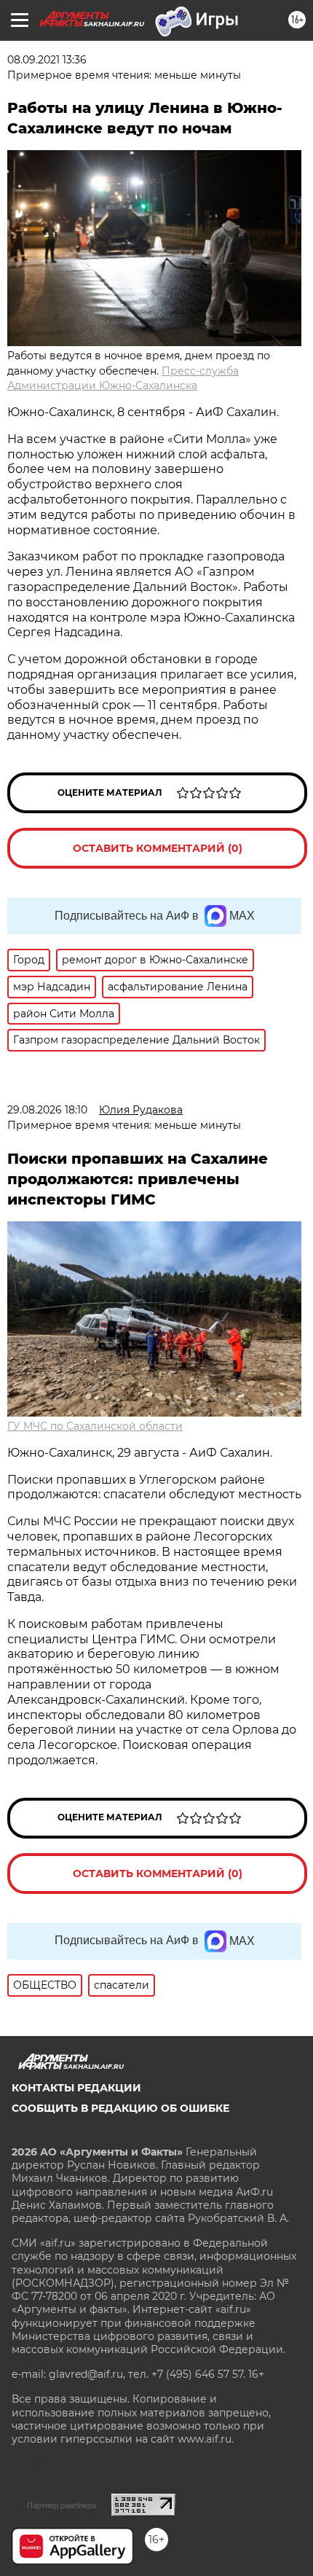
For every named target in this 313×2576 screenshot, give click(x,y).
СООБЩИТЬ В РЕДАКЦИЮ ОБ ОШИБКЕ (120, 2108)
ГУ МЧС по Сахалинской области (95, 1426)
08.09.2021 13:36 (47, 60)
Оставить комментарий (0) (158, 848)
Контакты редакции (76, 2088)
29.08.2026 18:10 (47, 1110)
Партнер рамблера (62, 2505)
